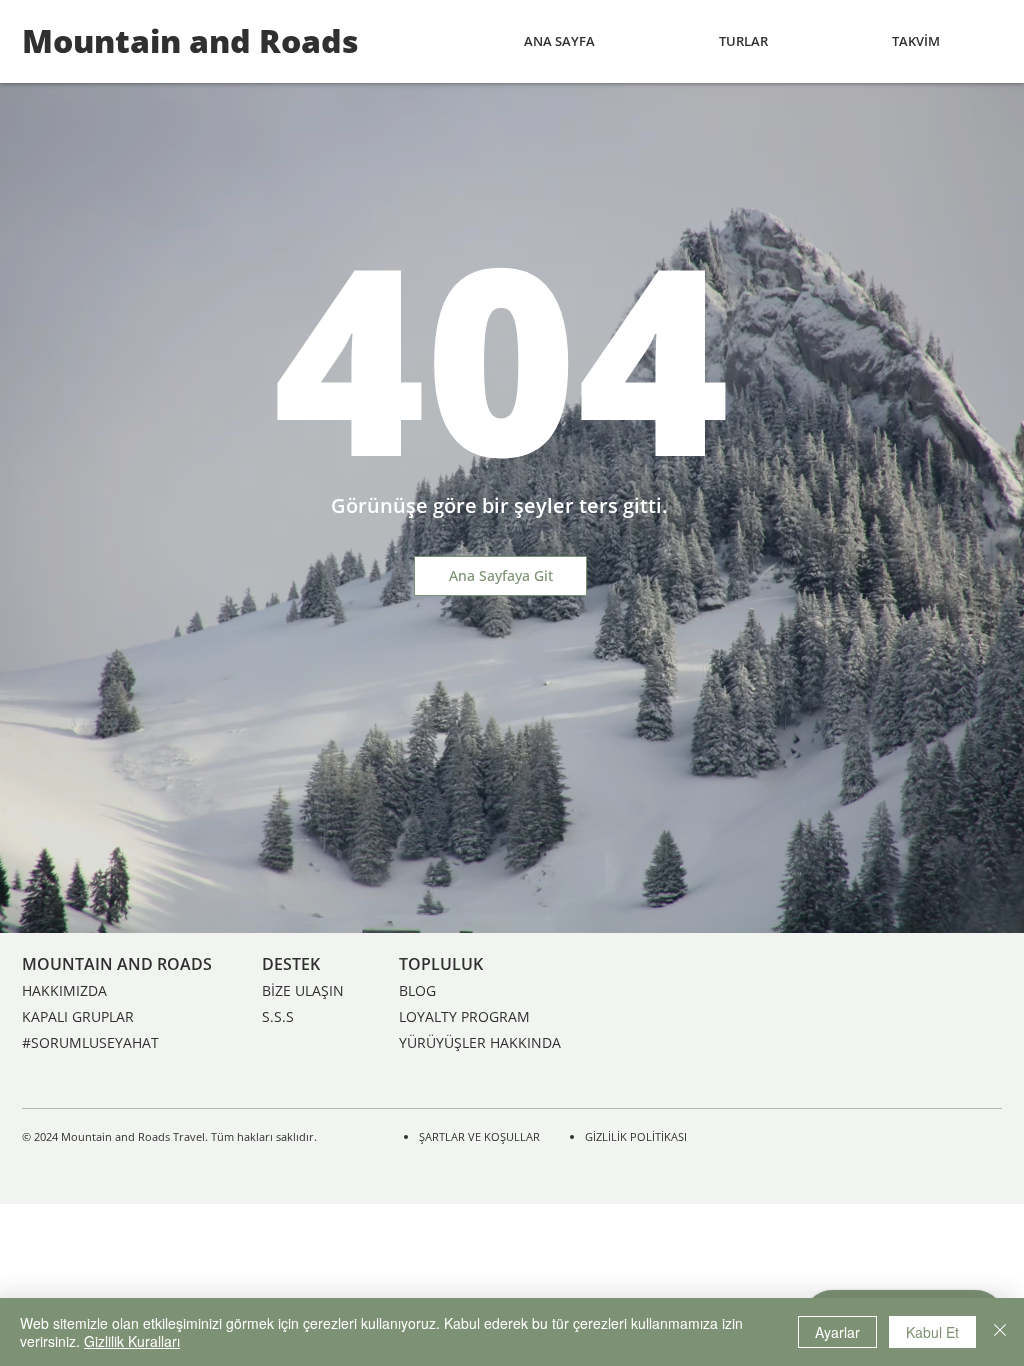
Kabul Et (932, 1332)
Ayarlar (837, 1332)
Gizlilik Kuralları (132, 1341)
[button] (743, 41)
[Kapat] (1000, 1332)
